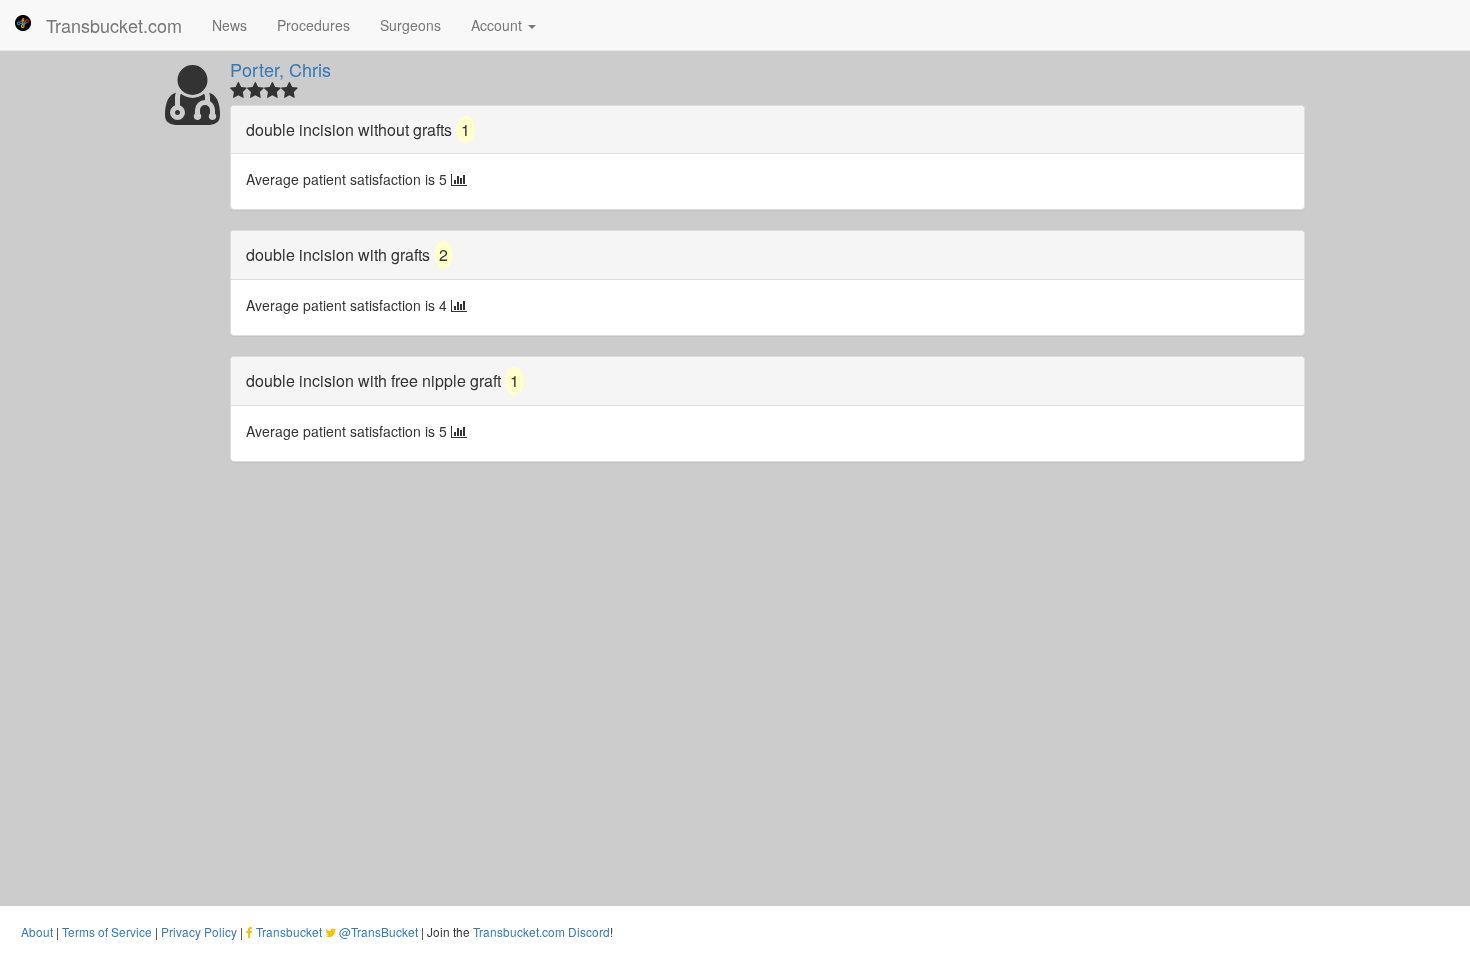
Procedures (313, 25)
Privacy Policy (199, 931)
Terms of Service (107, 931)
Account (498, 25)
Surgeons (410, 25)
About (37, 931)
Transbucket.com (114, 25)
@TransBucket (378, 931)
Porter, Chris (280, 69)
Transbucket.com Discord (541, 931)
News (229, 25)
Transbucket (289, 931)
